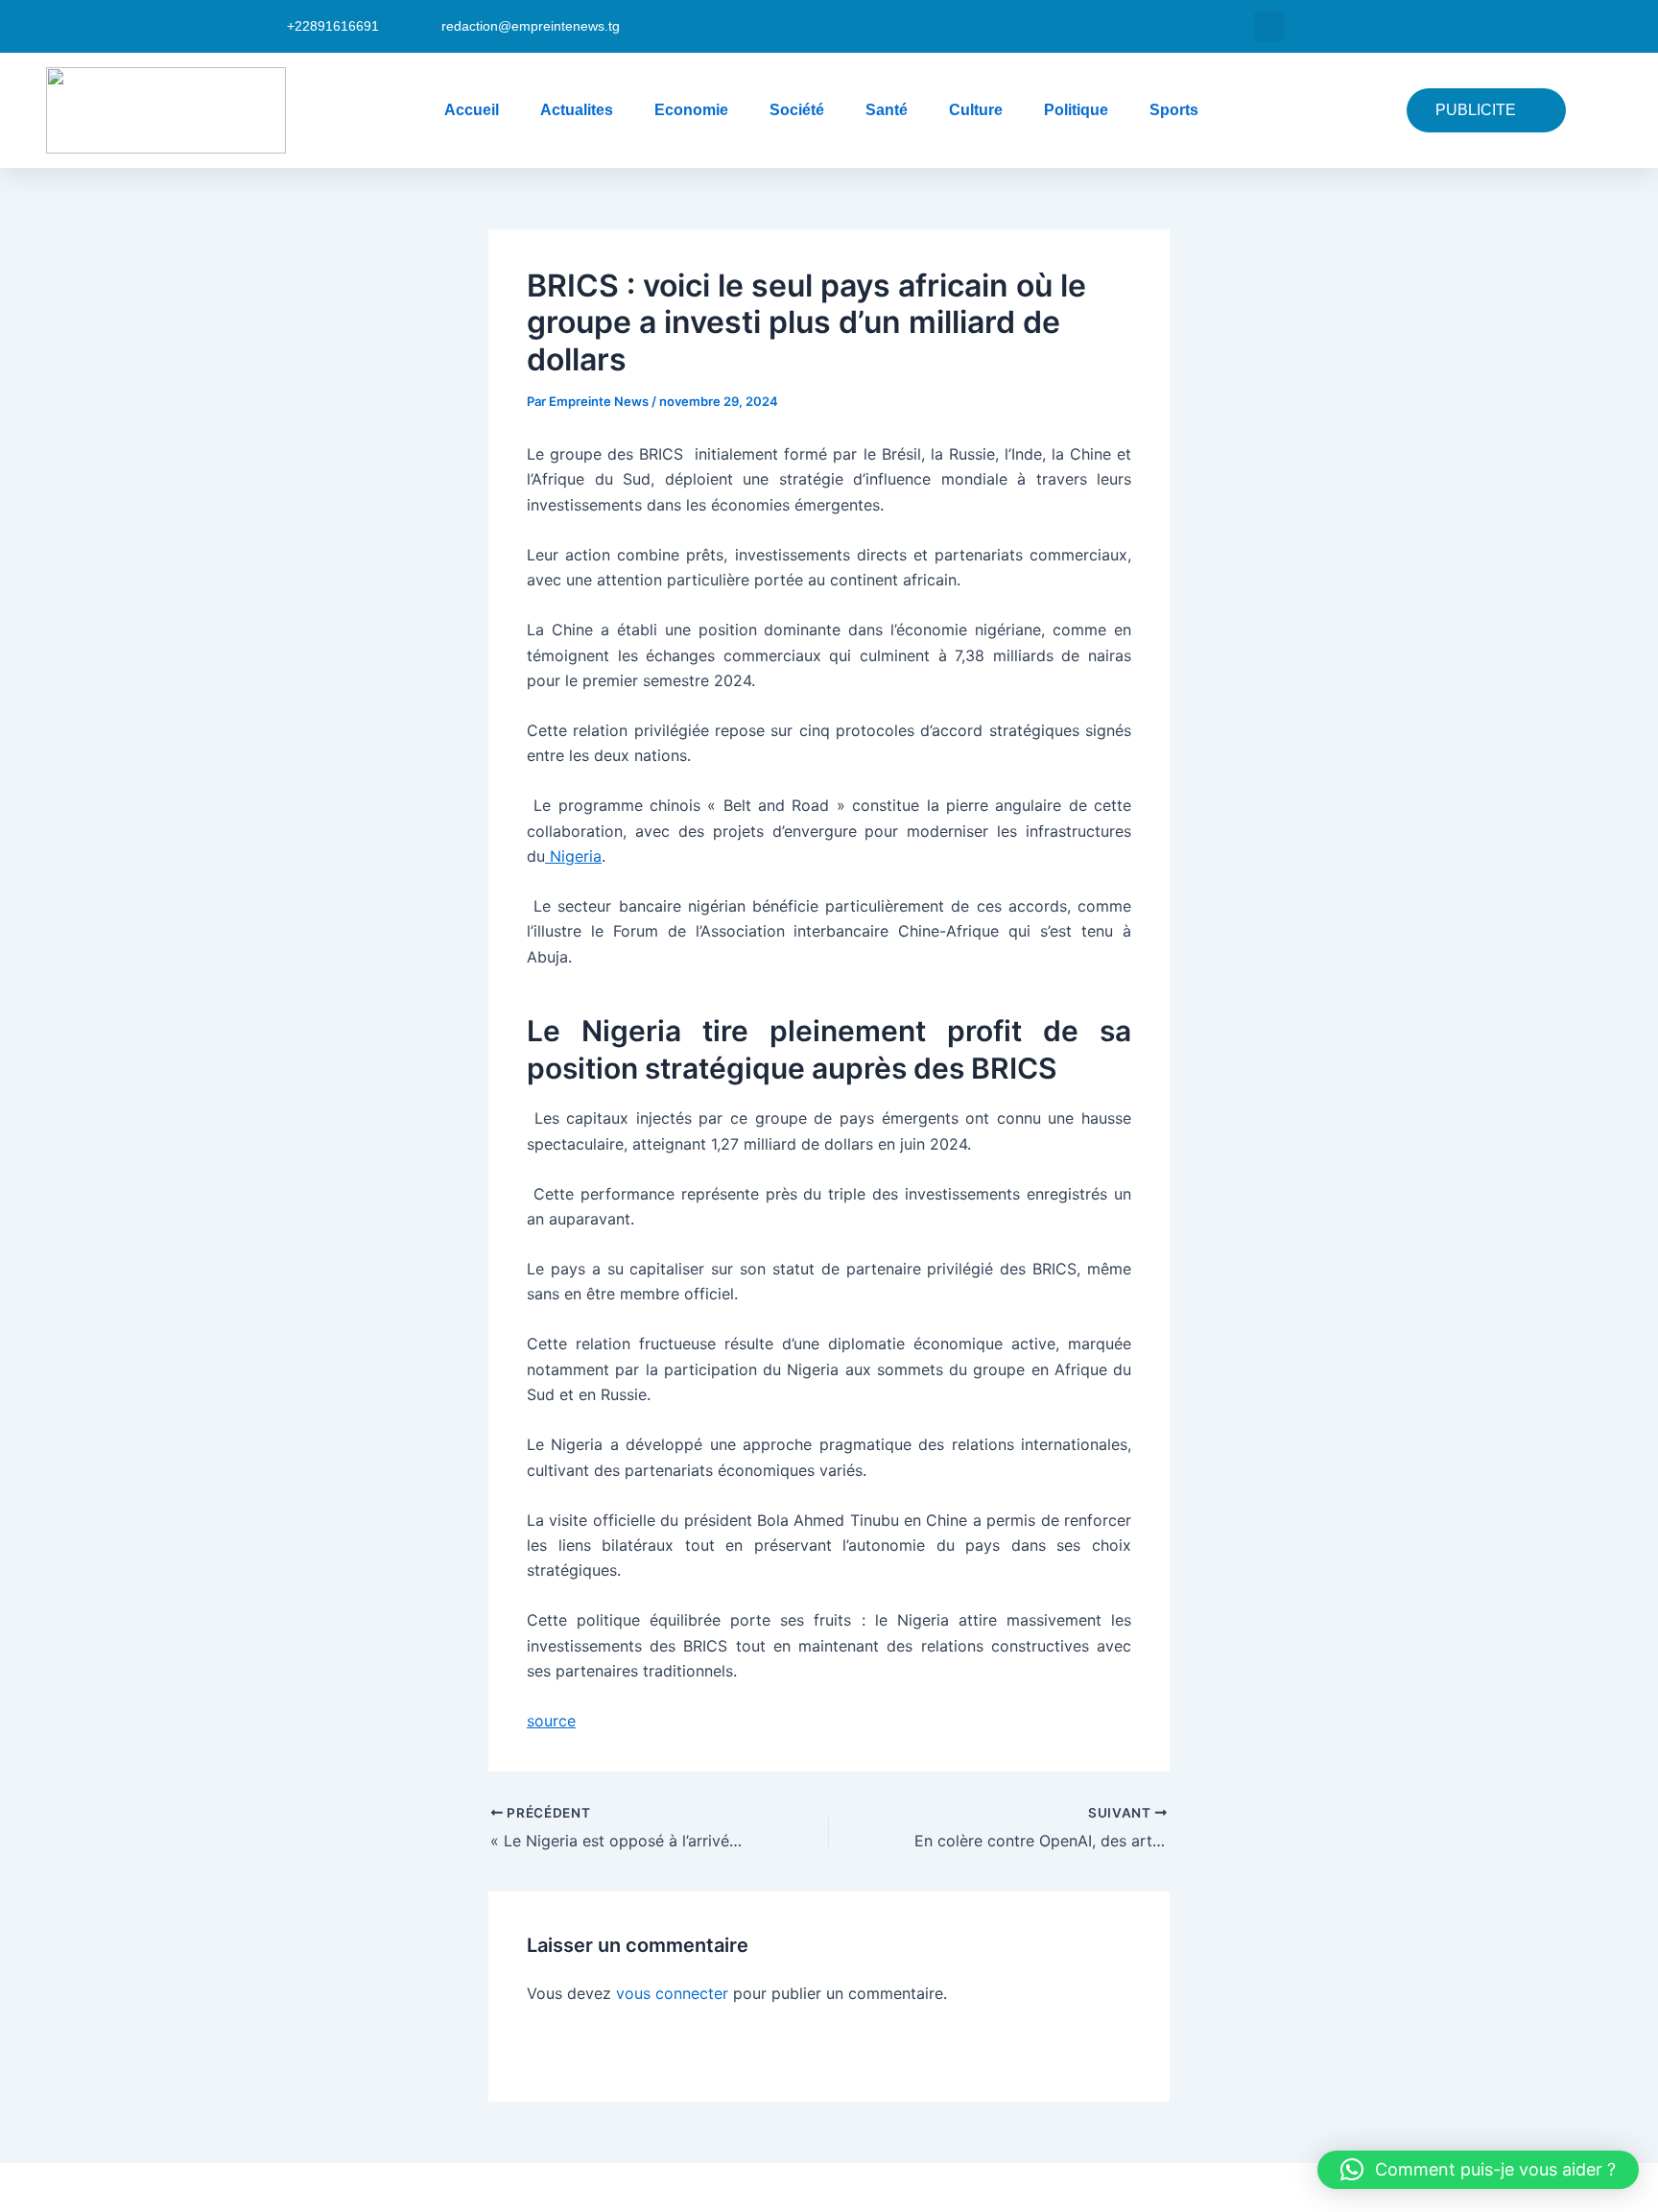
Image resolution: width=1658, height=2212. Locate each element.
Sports (1174, 110)
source (551, 1721)
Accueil (472, 110)
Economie (691, 110)
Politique (1076, 110)
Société (797, 110)
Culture (976, 110)
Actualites (577, 110)
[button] (1269, 26)
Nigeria (573, 856)
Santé (887, 110)
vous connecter (672, 1993)
